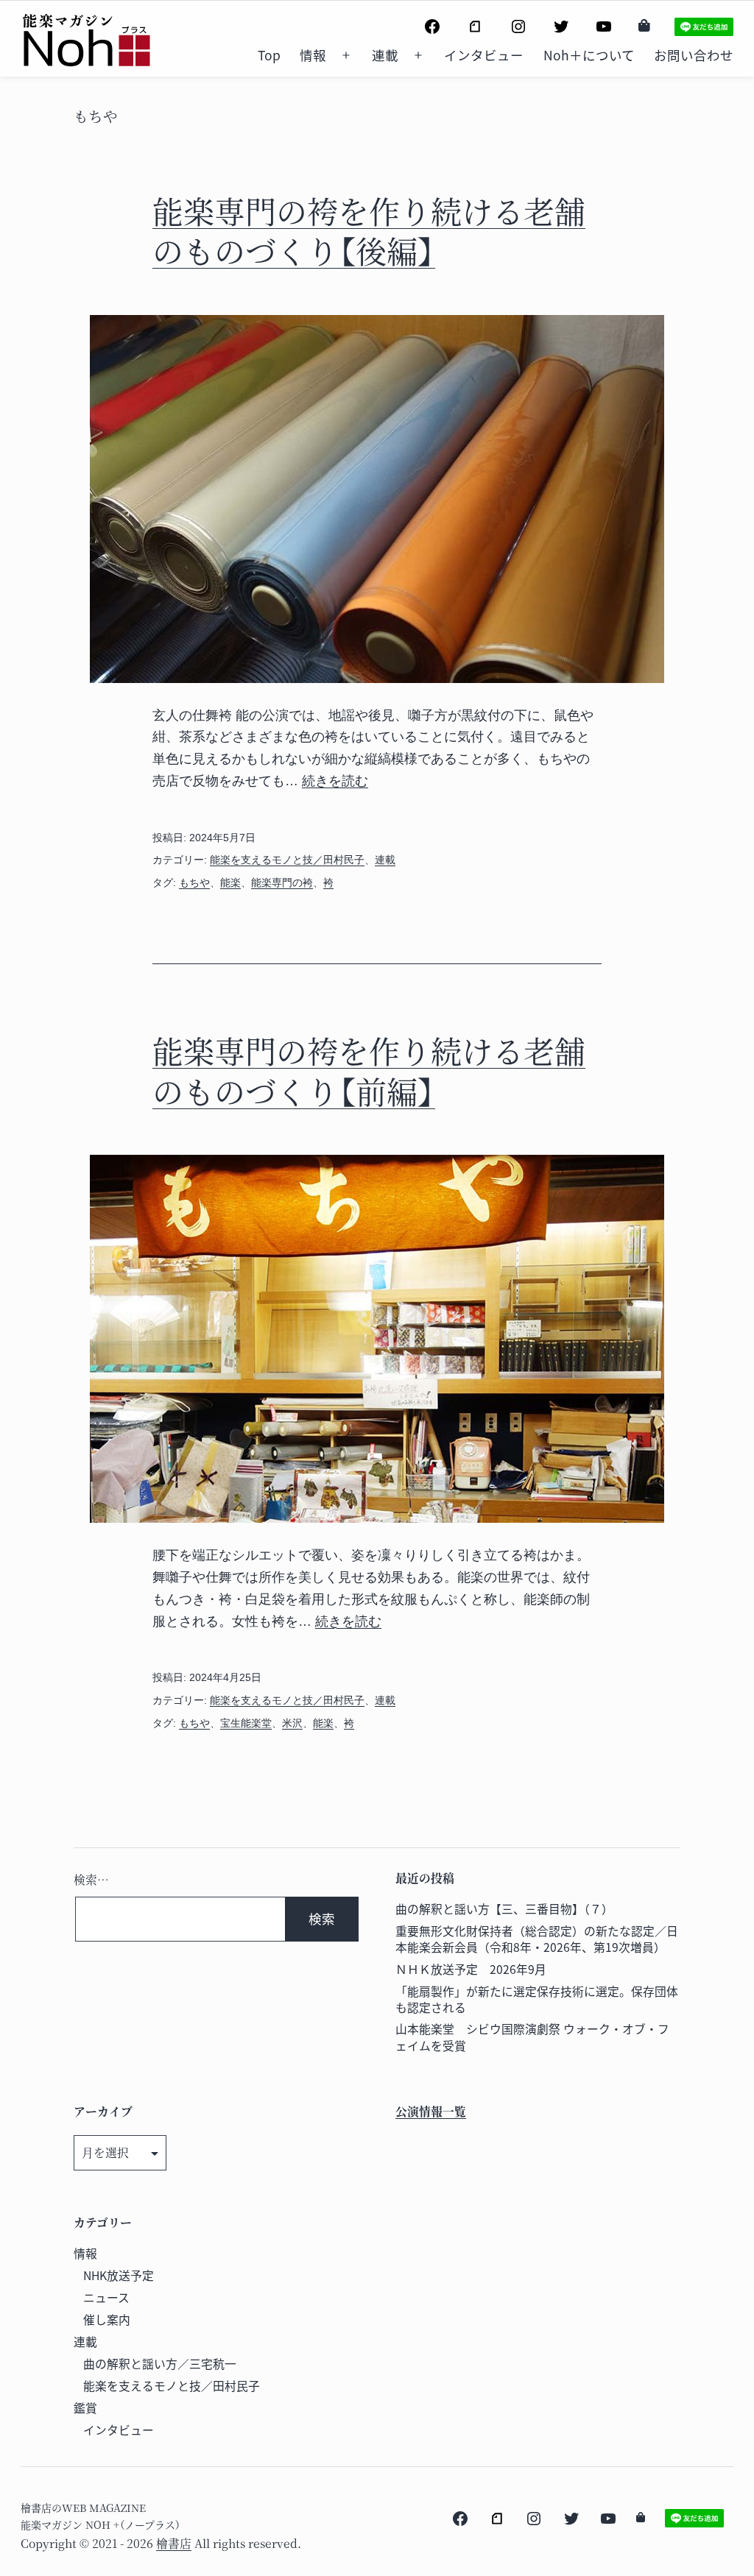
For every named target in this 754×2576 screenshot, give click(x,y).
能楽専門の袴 (282, 882)
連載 (385, 55)
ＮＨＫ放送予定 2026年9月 (471, 1969)
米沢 (292, 1723)
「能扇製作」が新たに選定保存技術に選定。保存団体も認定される (537, 1999)
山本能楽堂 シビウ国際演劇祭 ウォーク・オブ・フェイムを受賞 (532, 2037)
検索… (91, 1879)
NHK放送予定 (119, 2275)
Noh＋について (589, 55)
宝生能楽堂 (246, 1723)
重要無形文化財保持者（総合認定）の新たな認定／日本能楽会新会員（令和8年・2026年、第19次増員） (537, 1939)
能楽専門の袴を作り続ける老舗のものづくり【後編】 (369, 231)
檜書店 (174, 2543)
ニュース (106, 2297)
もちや (194, 882)
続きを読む (335, 781)
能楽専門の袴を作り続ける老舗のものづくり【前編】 (369, 1071)
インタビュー (484, 55)
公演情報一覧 (431, 2111)
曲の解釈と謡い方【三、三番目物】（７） (504, 1909)
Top (269, 55)
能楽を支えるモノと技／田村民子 (287, 860)
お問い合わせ (694, 55)
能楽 (230, 882)
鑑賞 (85, 2408)
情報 (313, 55)
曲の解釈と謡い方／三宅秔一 (160, 2364)
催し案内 (107, 2320)
